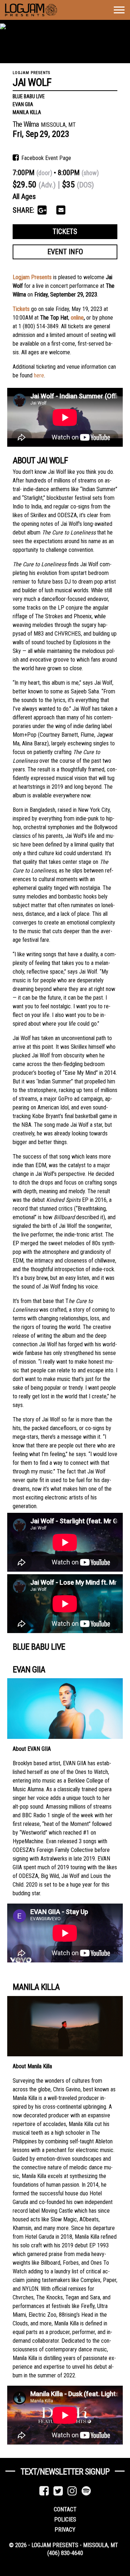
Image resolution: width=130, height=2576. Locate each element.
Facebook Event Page (45, 158)
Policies (65, 2519)
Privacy (65, 2530)
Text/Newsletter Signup (65, 2472)
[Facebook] (44, 2491)
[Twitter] (58, 2491)
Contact (65, 2509)
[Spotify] (86, 2491)
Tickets (65, 231)
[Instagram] (72, 2491)
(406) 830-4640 (65, 2553)
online (77, 318)
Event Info (65, 252)
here (39, 375)
